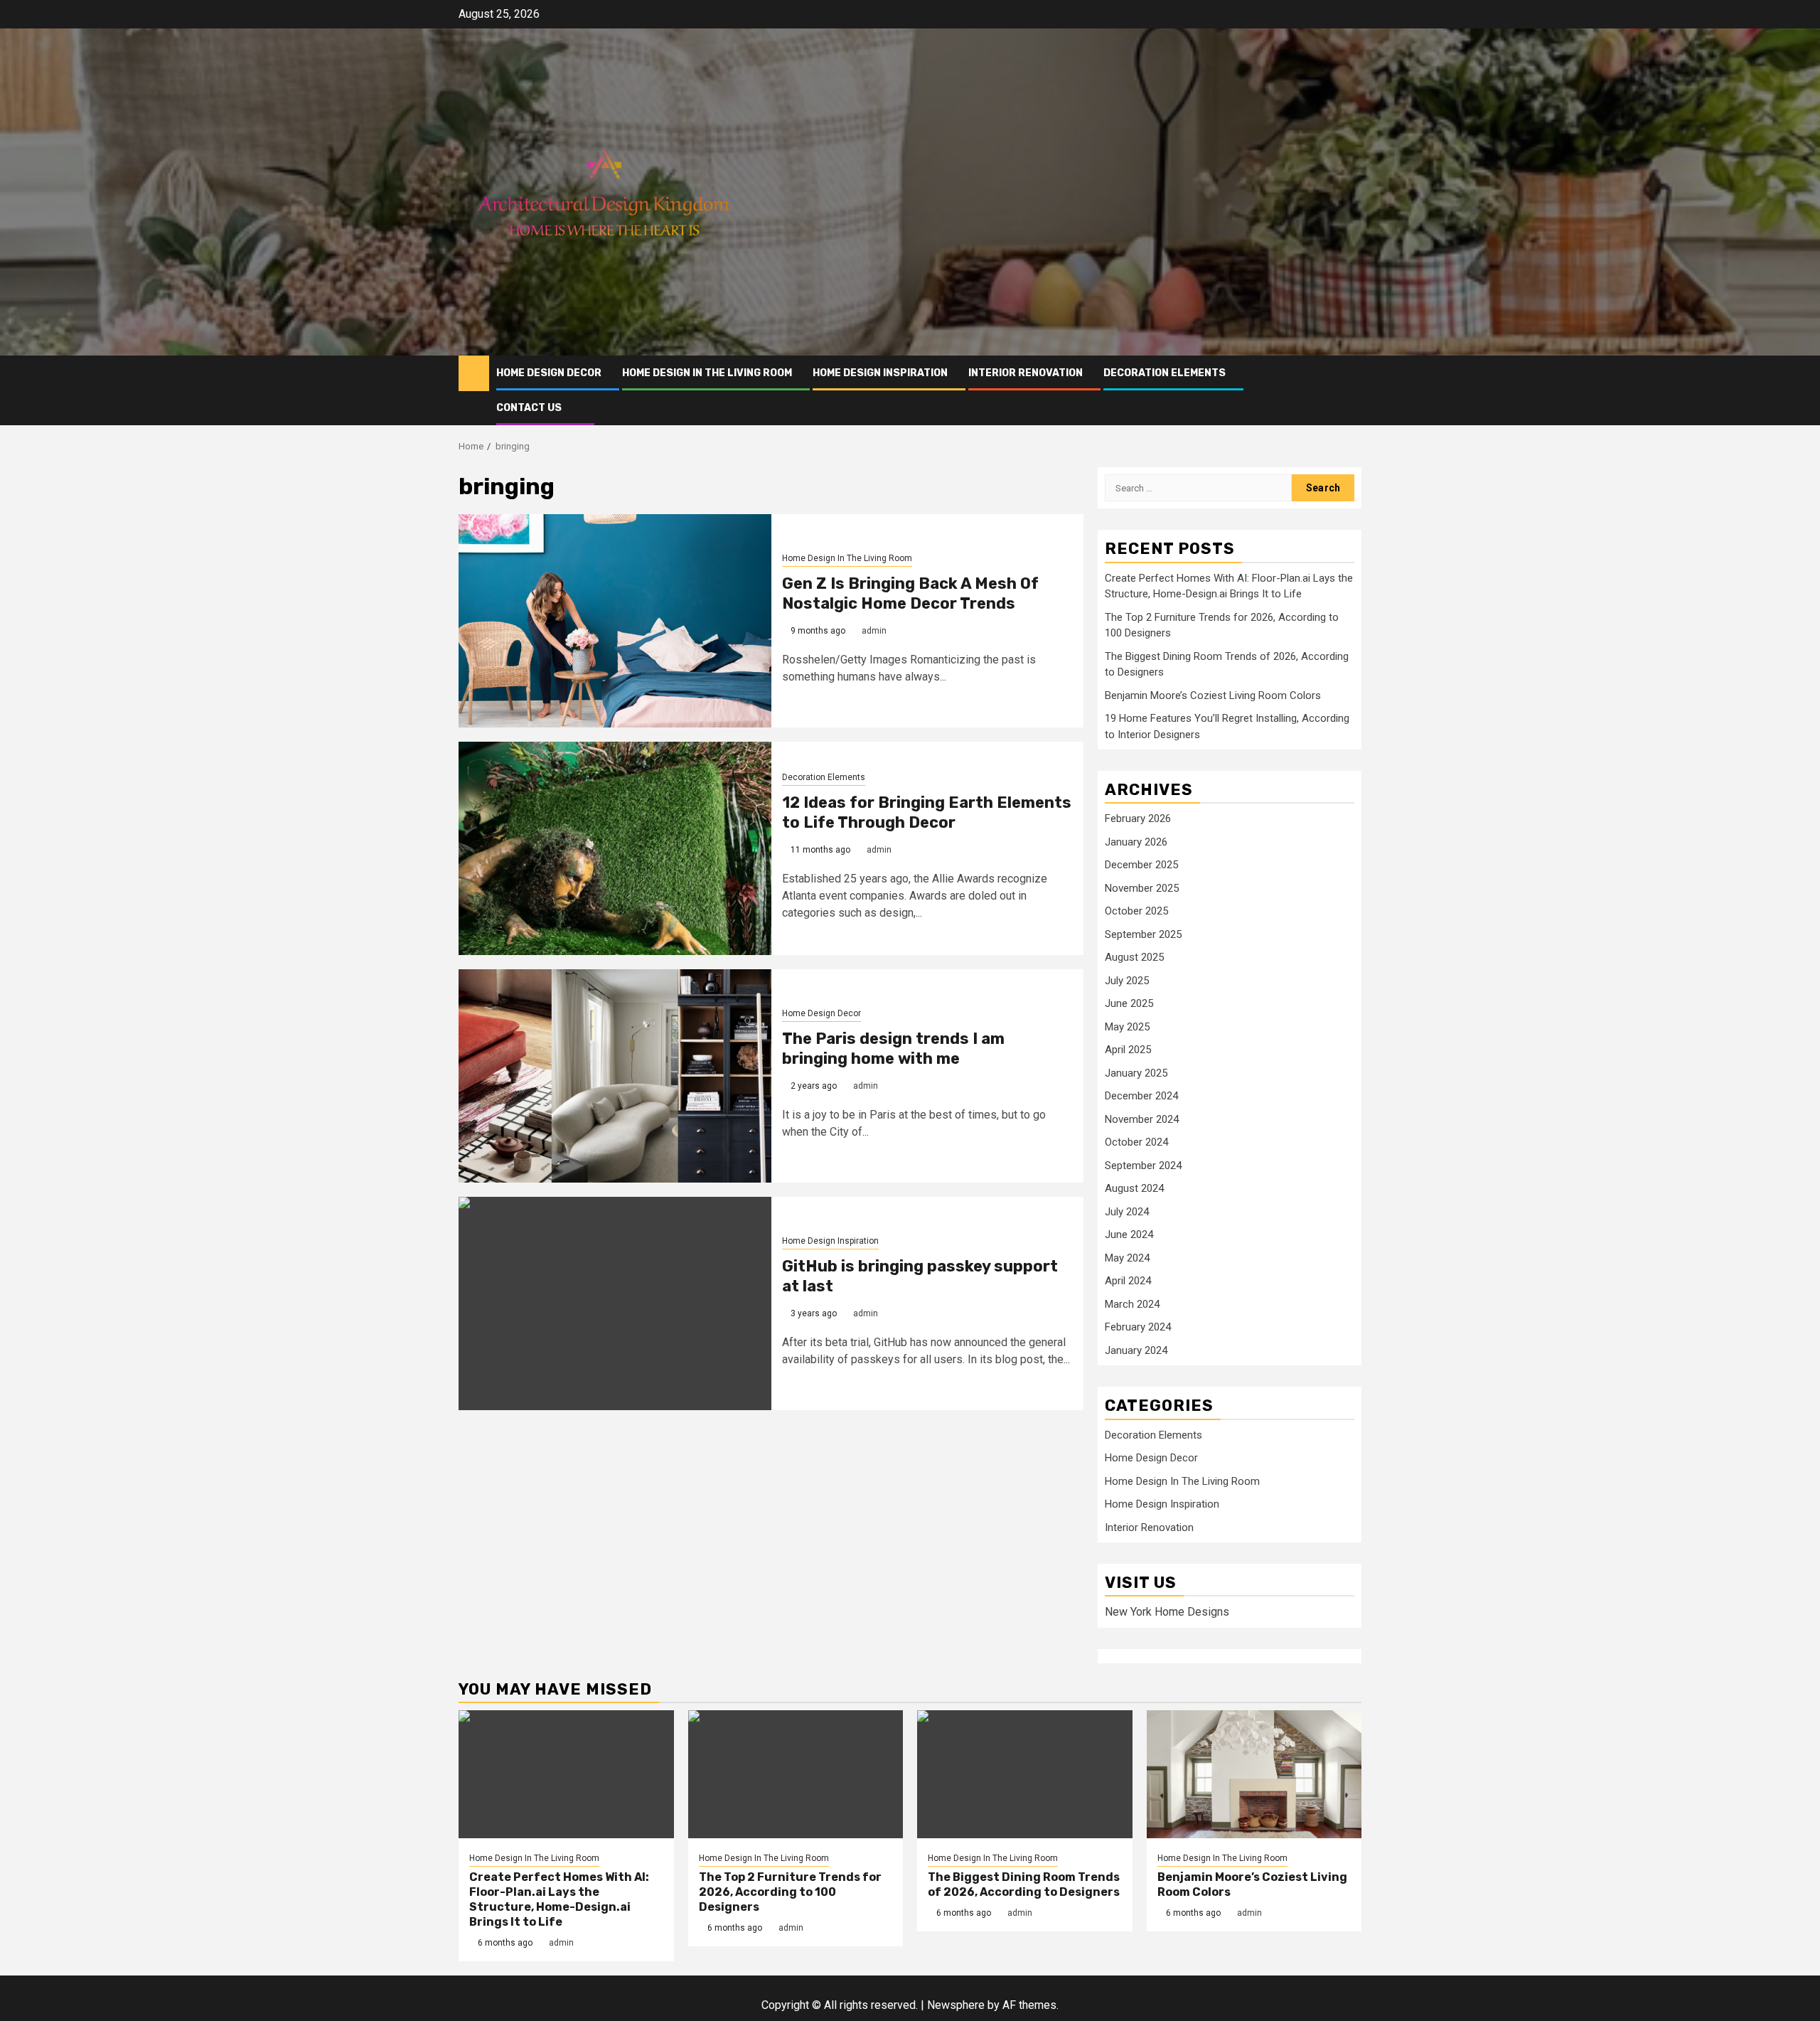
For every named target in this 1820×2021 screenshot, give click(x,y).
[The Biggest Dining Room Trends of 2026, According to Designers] (1025, 1774)
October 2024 (1136, 1142)
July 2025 (1127, 981)
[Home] (474, 373)
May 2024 (1127, 1258)
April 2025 (1128, 1050)
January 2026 (1136, 842)
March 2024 (1132, 1304)
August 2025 (1134, 957)
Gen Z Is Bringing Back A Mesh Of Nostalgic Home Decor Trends (910, 594)
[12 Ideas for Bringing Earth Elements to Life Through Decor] (615, 848)
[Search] (1351, 390)
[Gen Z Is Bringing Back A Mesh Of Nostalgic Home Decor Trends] (615, 621)
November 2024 (1142, 1119)
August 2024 (1134, 1188)
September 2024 (1143, 1166)
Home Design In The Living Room (707, 373)
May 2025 (1127, 1027)
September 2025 (1143, 934)
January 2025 (1136, 1073)
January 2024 (1136, 1350)
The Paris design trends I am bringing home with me (893, 1049)
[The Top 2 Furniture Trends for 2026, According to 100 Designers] (796, 1774)
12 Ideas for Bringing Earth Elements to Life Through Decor (927, 813)
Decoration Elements (1165, 373)
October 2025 (1136, 911)
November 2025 (1142, 888)
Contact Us (529, 408)
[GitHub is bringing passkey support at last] (615, 1303)
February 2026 (1138, 818)
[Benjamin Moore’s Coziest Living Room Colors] (1254, 1774)
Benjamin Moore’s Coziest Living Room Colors (1213, 695)
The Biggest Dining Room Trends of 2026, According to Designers (1024, 1884)
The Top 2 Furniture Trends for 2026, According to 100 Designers (790, 1892)
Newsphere (956, 2005)
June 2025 (1129, 1003)
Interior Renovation (1026, 373)
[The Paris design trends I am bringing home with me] (615, 1076)
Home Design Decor (549, 373)
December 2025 (1141, 865)
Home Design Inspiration (880, 373)
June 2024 (1129, 1235)
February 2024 (1138, 1327)
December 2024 (1141, 1096)
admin (874, 631)
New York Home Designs (1167, 1612)
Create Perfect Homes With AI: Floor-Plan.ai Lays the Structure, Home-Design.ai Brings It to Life (559, 1899)
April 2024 (1128, 1281)
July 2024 (1127, 1212)
